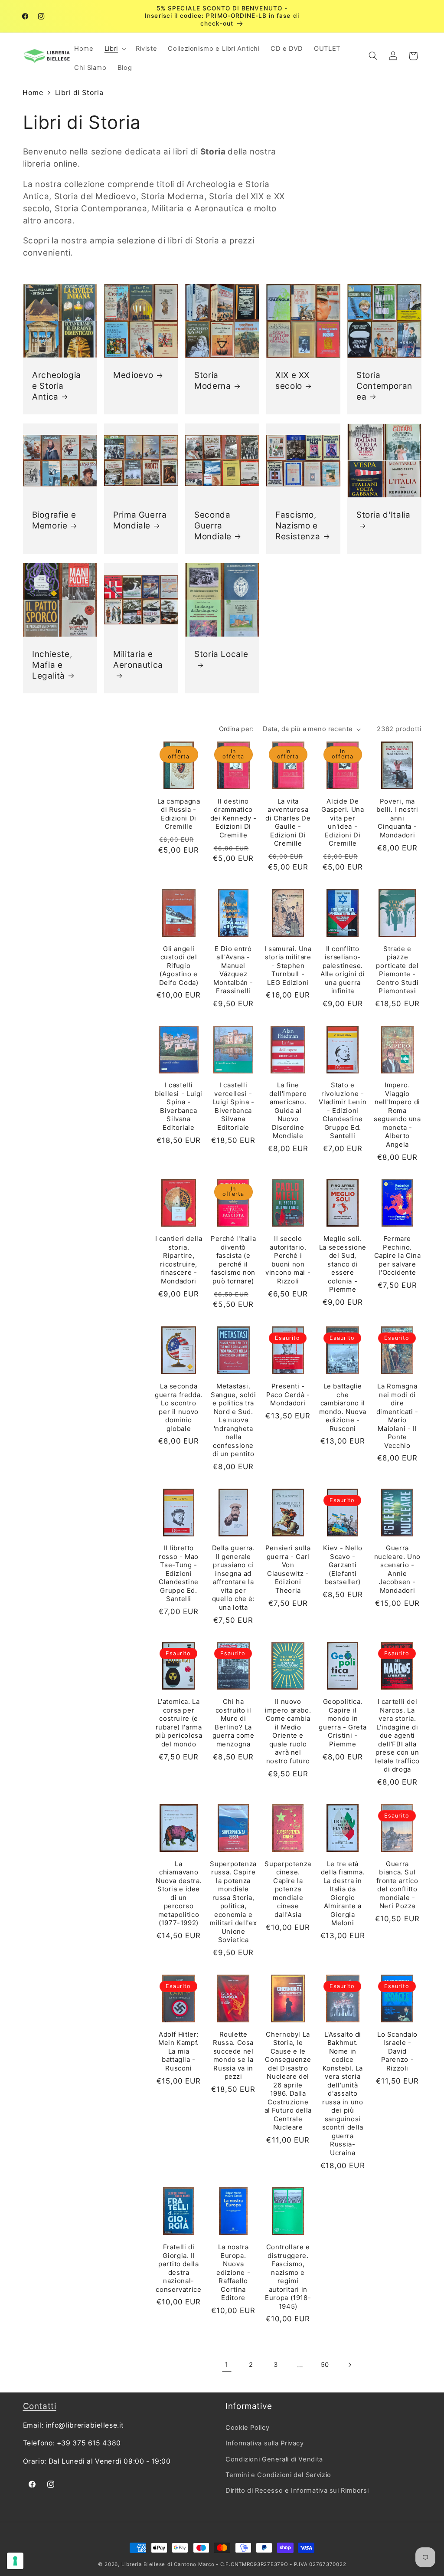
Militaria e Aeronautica (138, 660)
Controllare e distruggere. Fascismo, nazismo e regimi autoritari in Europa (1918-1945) (288, 2277)
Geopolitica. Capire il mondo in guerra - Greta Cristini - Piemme (343, 1723)
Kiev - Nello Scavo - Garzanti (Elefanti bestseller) (343, 1565)
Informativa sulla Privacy (265, 2443)
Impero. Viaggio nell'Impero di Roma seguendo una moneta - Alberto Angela (397, 1115)
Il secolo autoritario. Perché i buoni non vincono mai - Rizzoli (288, 1260)
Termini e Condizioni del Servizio (278, 2475)
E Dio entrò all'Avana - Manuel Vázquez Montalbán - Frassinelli (233, 970)
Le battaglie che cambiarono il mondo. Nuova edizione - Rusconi (343, 1407)
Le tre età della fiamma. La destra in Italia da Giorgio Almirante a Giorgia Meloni (343, 1893)
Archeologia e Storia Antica (57, 386)
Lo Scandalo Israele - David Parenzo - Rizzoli (397, 2051)
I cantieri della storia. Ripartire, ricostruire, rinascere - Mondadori (179, 1260)
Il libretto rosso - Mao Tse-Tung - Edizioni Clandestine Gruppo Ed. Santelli (179, 1573)
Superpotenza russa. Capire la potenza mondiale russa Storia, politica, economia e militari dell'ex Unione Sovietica (233, 1902)
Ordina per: (237, 729)
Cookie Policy (247, 2428)
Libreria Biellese (144, 2564)
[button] (114, 49)
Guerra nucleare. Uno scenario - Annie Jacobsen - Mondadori (397, 1569)
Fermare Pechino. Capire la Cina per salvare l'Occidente (398, 1255)
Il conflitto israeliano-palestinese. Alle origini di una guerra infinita (343, 970)
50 (325, 2365)
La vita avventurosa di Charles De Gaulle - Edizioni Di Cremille (288, 822)
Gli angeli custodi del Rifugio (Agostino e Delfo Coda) (179, 966)
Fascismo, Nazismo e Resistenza (298, 525)
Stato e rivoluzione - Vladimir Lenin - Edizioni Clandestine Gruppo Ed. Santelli (343, 1110)
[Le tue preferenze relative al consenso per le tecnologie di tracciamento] (15, 2561)
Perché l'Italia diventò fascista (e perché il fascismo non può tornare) (233, 1260)
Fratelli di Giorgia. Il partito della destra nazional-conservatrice (178, 2268)
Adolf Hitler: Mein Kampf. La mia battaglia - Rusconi (179, 2051)
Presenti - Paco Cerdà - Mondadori (288, 1395)
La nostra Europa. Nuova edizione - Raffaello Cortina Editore (233, 2272)
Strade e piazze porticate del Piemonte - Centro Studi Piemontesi (397, 970)
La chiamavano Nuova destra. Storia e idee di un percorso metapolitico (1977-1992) (179, 1893)
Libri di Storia (79, 92)
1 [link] (227, 2365)
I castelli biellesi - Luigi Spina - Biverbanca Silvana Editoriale (179, 1106)
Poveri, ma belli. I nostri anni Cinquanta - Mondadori (397, 818)
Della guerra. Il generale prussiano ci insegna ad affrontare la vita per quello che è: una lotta (233, 1578)
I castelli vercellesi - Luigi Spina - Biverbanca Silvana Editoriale (233, 1106)
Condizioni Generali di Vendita (274, 2459)
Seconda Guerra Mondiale (213, 525)
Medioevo (133, 375)
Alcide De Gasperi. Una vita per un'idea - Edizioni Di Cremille (343, 822)
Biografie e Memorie (54, 520)
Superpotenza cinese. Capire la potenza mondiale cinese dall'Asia (288, 1889)
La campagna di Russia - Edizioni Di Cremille (179, 814)
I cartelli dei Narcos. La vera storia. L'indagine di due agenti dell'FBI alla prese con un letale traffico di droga (397, 1735)
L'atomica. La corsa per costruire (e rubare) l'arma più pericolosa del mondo (179, 1723)
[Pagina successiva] (349, 2365)
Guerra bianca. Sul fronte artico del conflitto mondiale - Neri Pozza (397, 1885)
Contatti (40, 2406)
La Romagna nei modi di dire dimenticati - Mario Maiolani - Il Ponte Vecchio (397, 1416)
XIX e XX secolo (292, 381)
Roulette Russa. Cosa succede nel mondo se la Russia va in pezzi (233, 2056)
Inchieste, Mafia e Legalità (52, 665)
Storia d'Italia (383, 515)
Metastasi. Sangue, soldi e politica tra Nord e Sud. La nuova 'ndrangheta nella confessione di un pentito (233, 1420)
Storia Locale (221, 654)
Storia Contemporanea (384, 386)
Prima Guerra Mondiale (140, 520)
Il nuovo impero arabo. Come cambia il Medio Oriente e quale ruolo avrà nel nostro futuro (288, 1731)
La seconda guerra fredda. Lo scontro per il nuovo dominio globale (179, 1407)
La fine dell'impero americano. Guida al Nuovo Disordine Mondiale (288, 1110)
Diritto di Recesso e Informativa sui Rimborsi (297, 2491)
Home (33, 92)
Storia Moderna (212, 381)
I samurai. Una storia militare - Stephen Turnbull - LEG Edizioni (288, 966)
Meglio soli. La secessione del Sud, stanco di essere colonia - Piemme (343, 1264)
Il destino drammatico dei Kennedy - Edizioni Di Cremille (233, 818)
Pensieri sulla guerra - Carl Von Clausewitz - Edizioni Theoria (288, 1569)
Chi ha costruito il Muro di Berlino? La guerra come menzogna (233, 1723)
